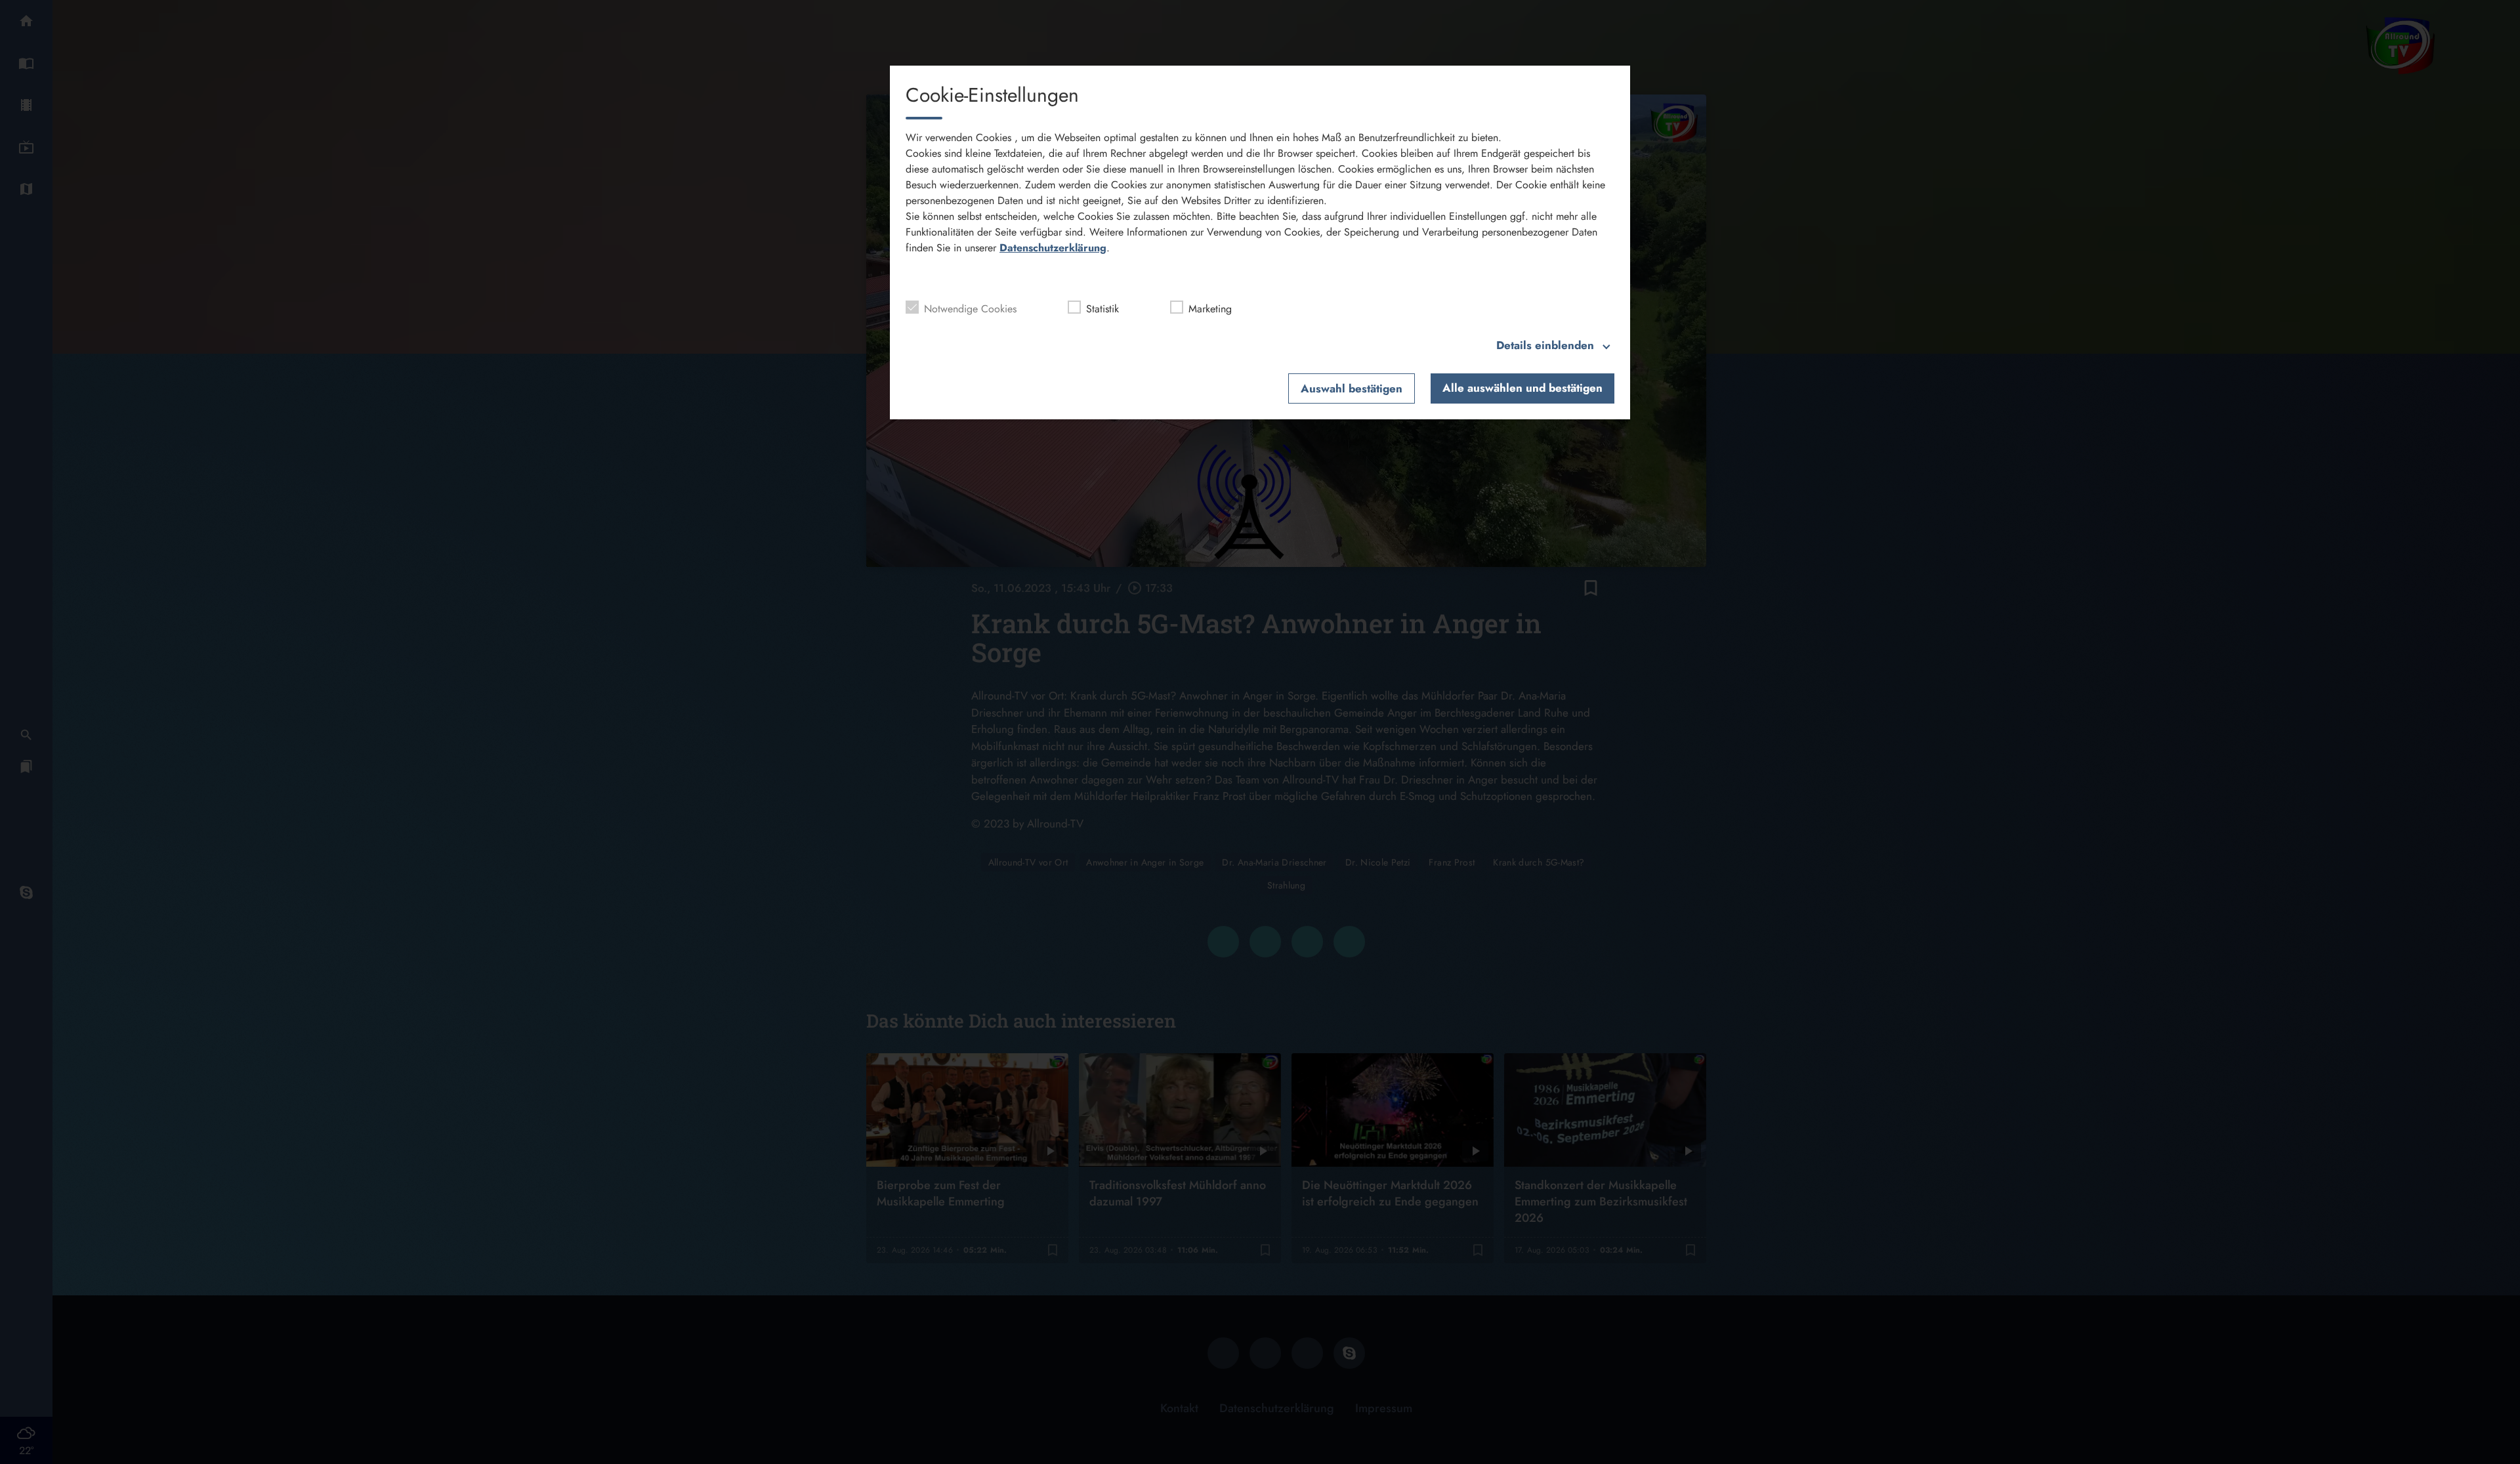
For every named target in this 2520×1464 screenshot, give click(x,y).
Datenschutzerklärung (1053, 248)
